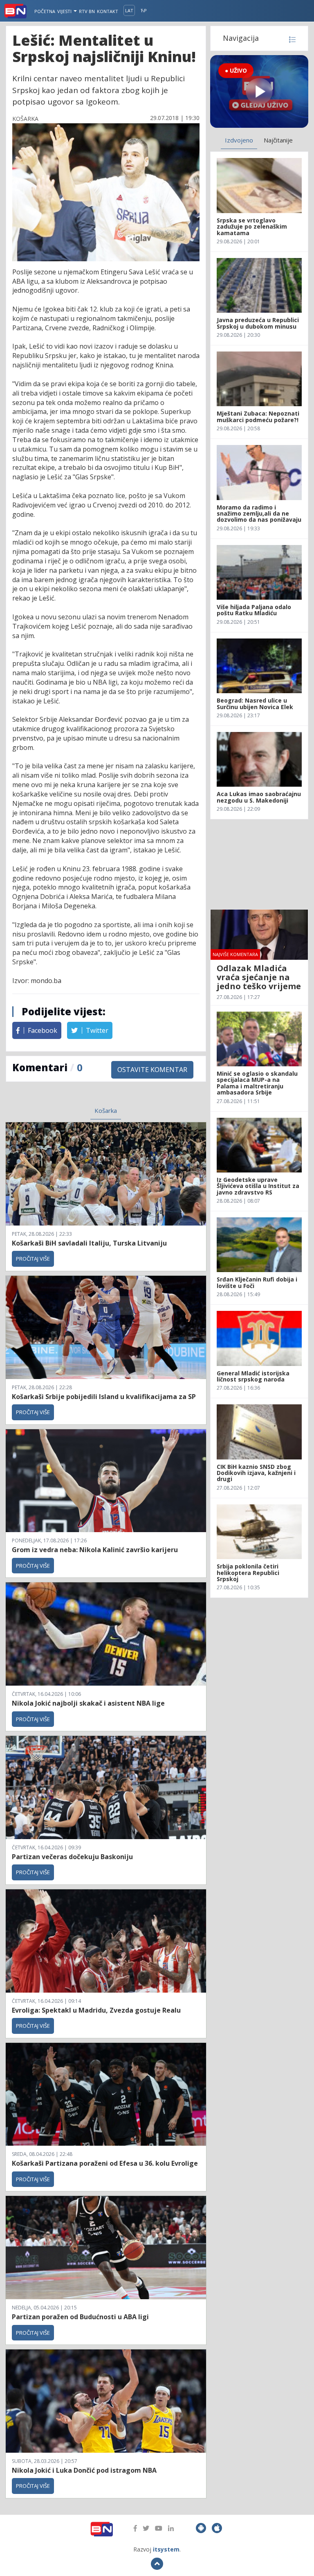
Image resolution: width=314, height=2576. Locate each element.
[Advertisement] (259, 864)
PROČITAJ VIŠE (33, 1259)
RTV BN (87, 11)
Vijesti (65, 11)
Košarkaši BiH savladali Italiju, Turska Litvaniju (89, 1243)
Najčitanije (278, 140)
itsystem (166, 2549)
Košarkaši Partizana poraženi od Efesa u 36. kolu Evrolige (105, 2163)
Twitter (96, 1030)
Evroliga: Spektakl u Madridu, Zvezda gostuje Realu (96, 2010)
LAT (129, 10)
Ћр (144, 10)
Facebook (42, 1030)
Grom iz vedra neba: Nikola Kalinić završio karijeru (95, 1550)
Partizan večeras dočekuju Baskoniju (72, 1857)
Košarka (106, 1110)
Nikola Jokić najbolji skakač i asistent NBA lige (88, 1703)
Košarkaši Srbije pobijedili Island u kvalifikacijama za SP (104, 1397)
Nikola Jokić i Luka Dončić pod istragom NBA (84, 2470)
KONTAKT (108, 11)
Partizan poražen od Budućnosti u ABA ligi (80, 2317)
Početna (45, 11)
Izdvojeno (239, 140)
